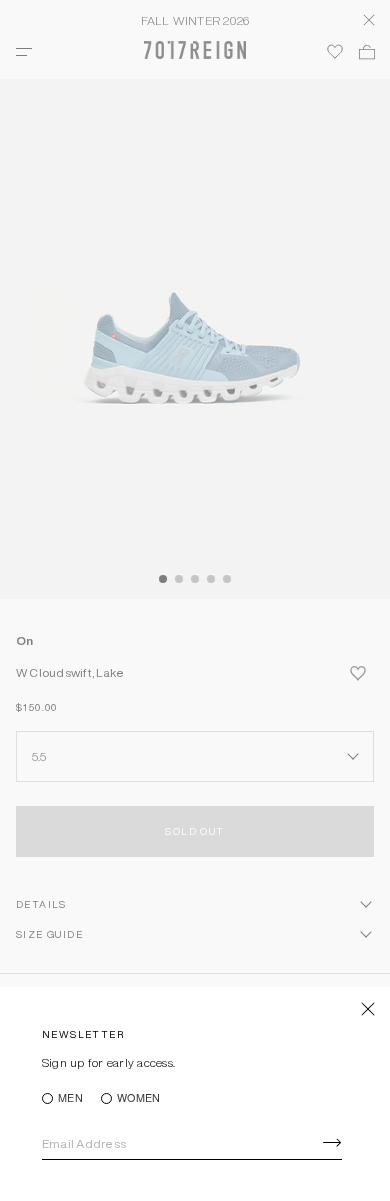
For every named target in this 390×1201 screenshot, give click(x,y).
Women (138, 1098)
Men (70, 1098)
